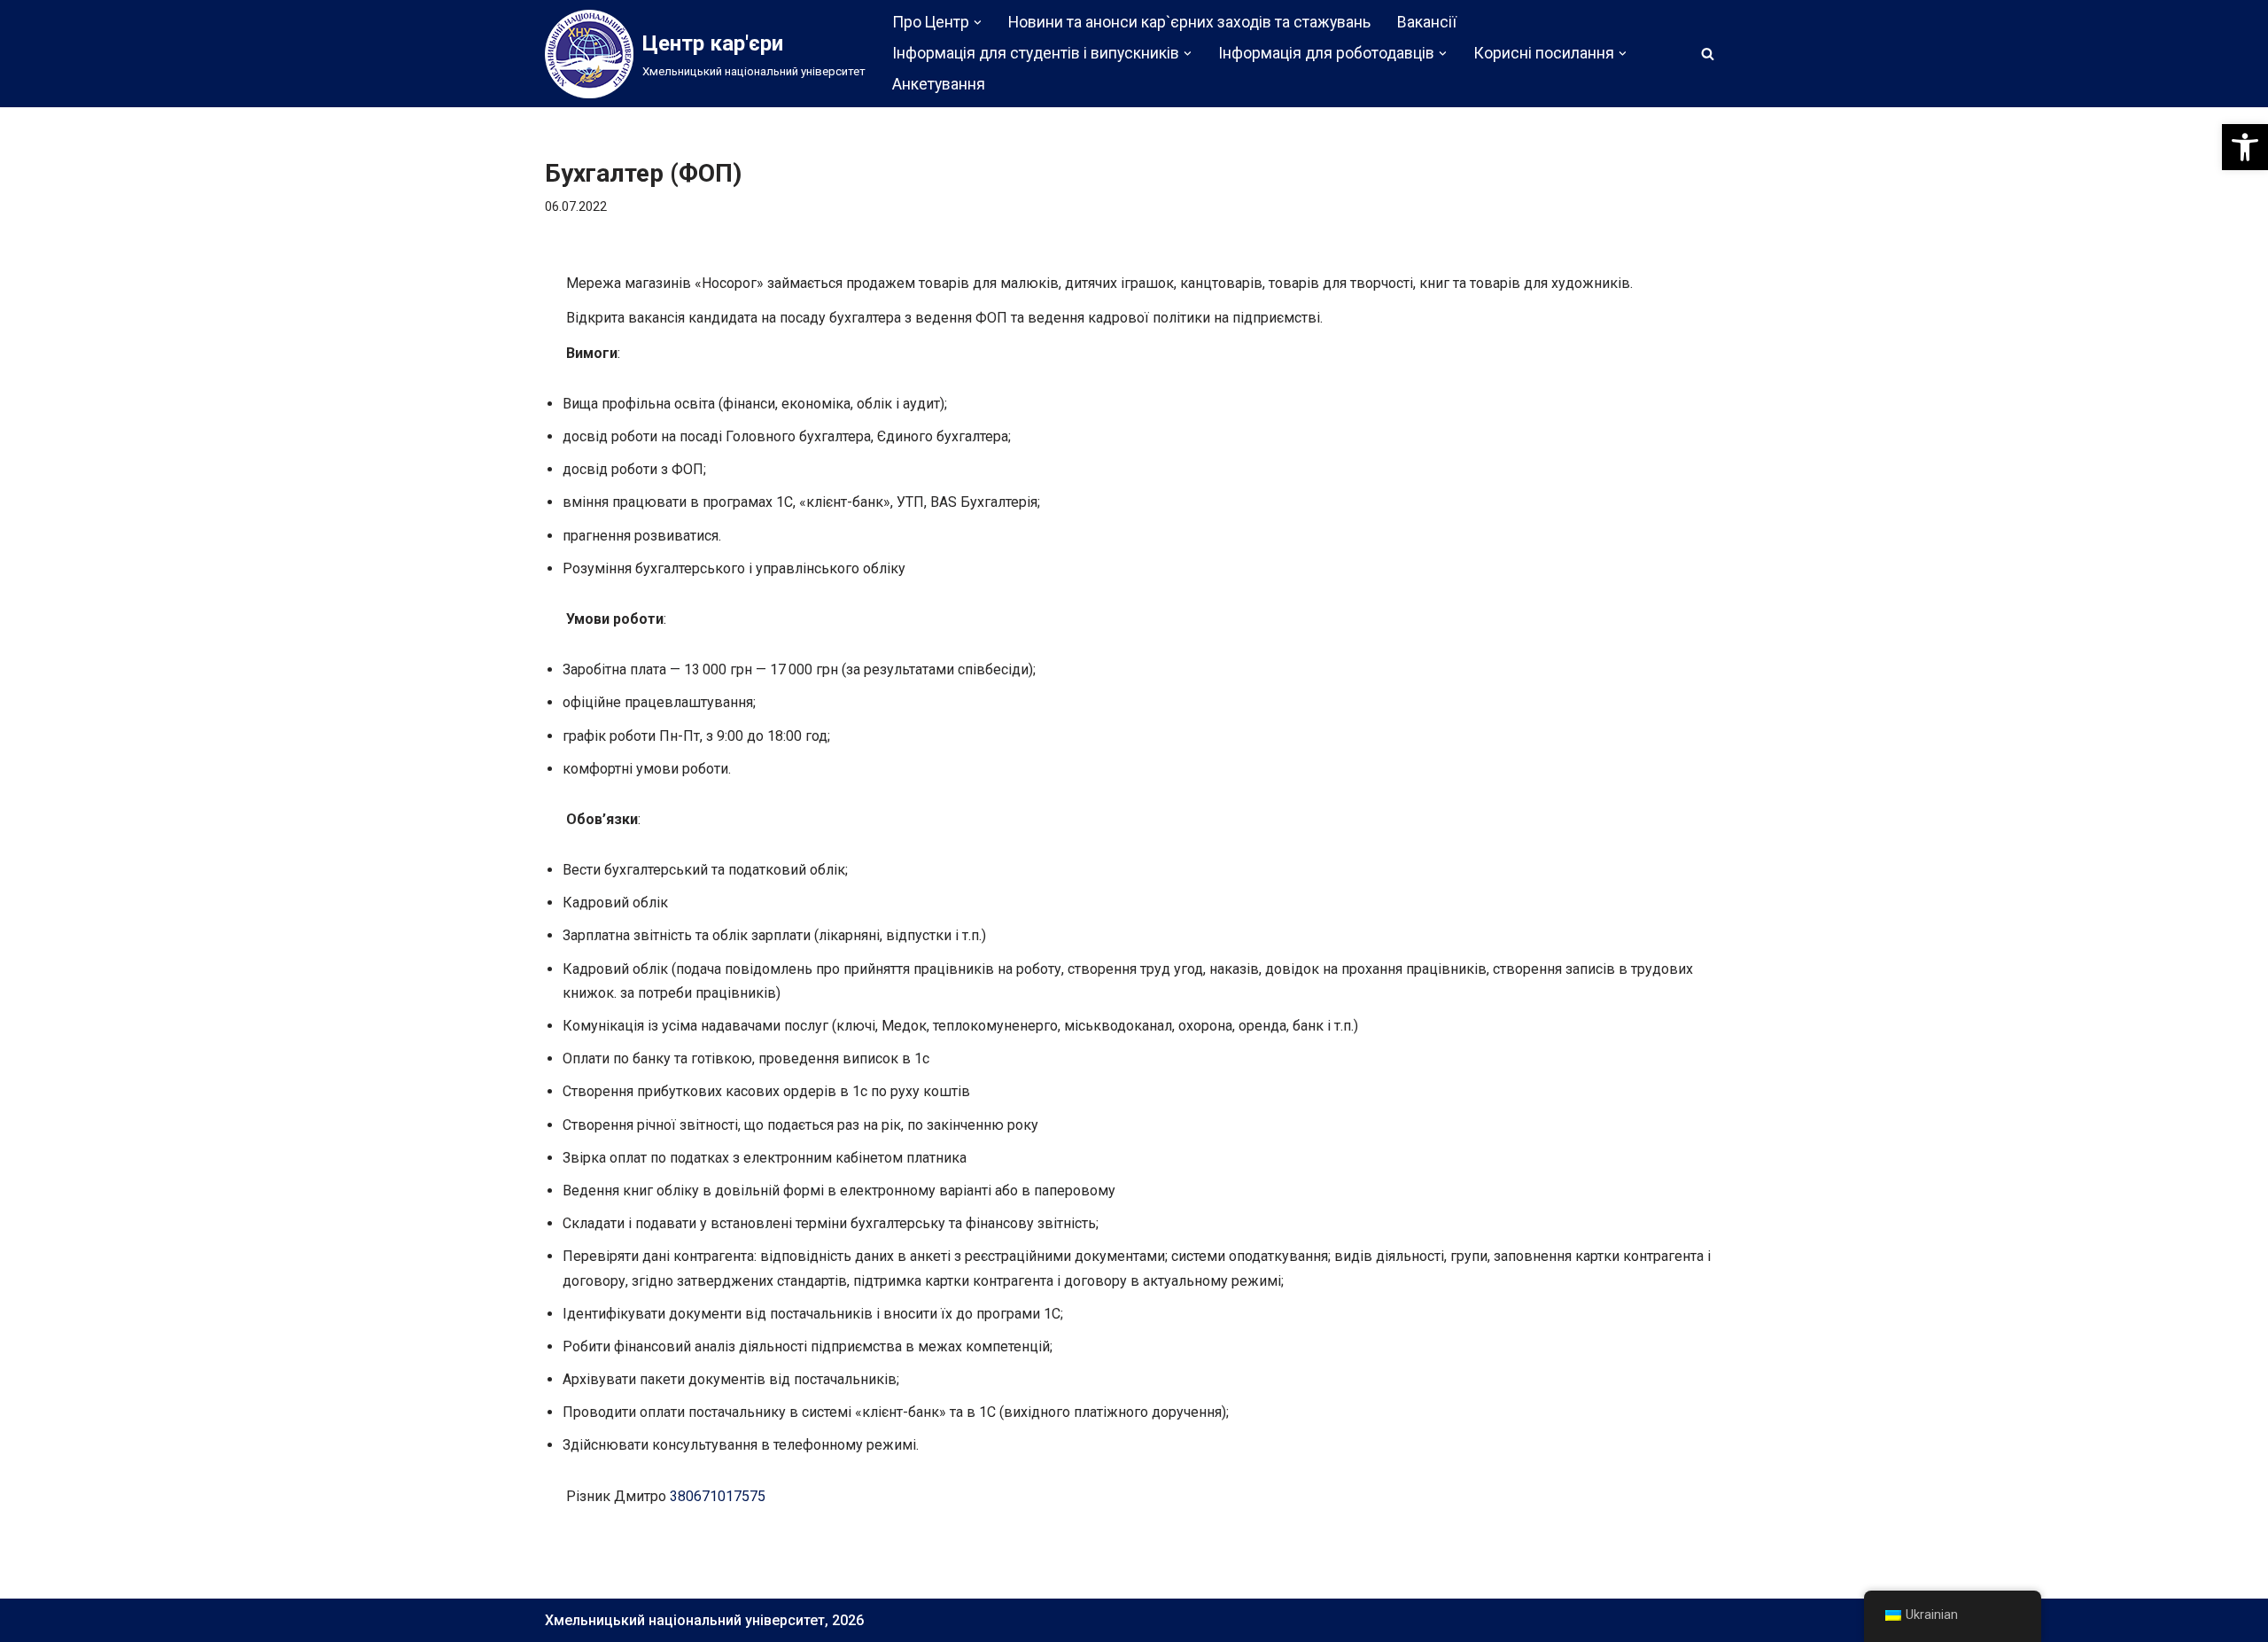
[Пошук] (1708, 54)
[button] (2245, 147)
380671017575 (718, 1496)
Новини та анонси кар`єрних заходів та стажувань (1189, 22)
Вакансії (1427, 22)
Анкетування (939, 84)
